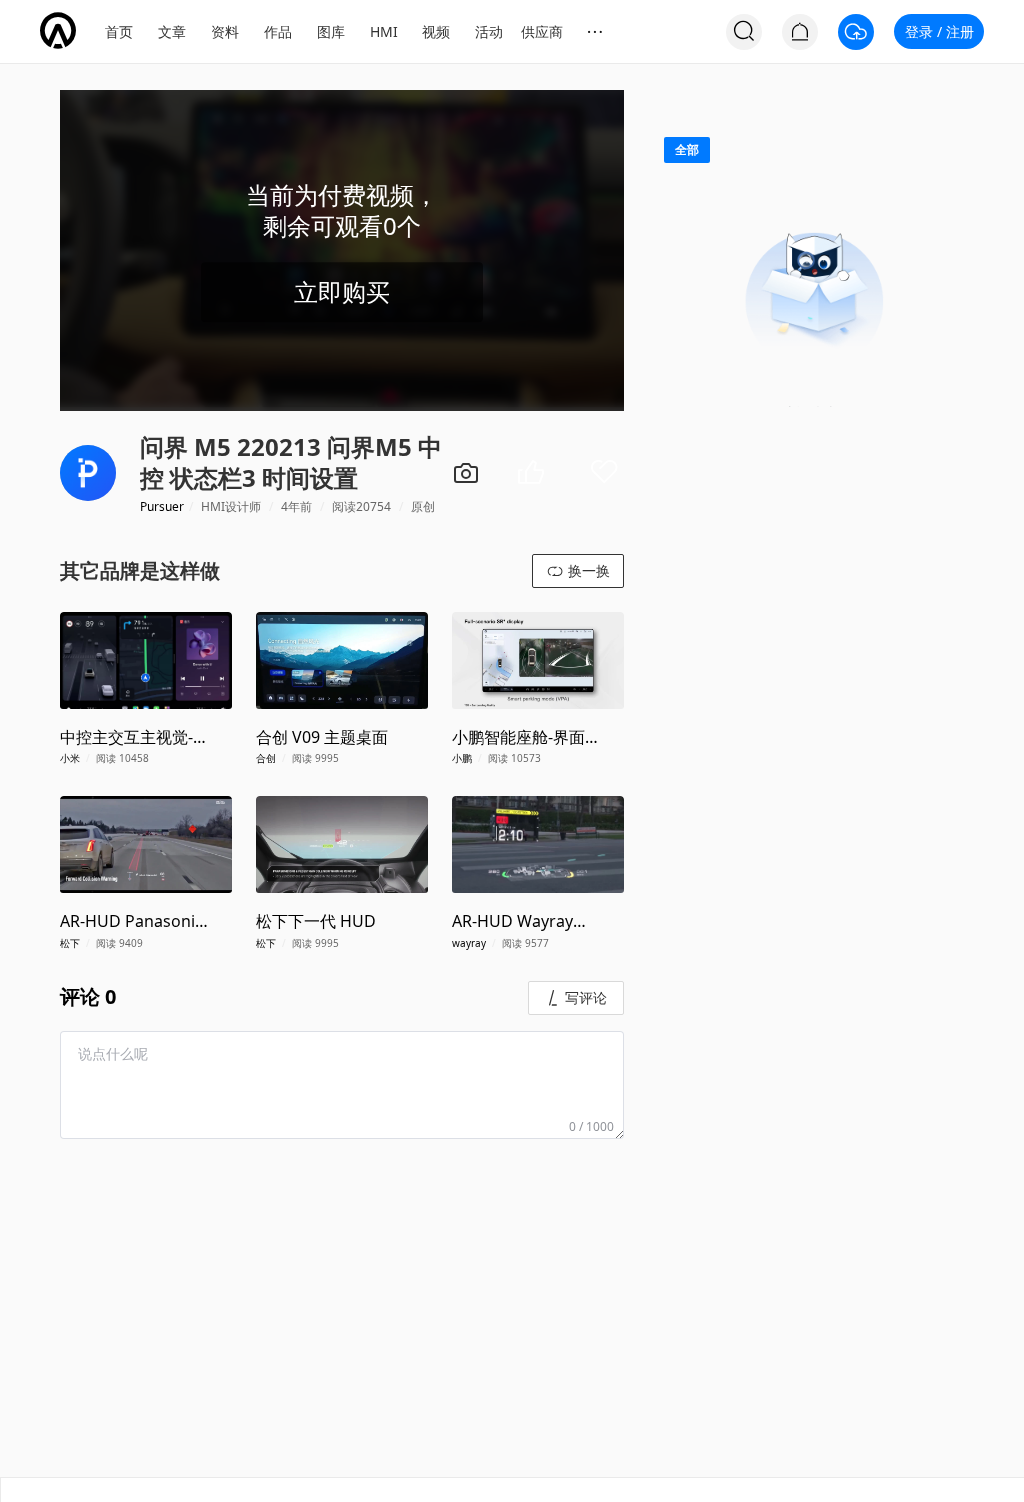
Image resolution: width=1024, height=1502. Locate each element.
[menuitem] (119, 32)
